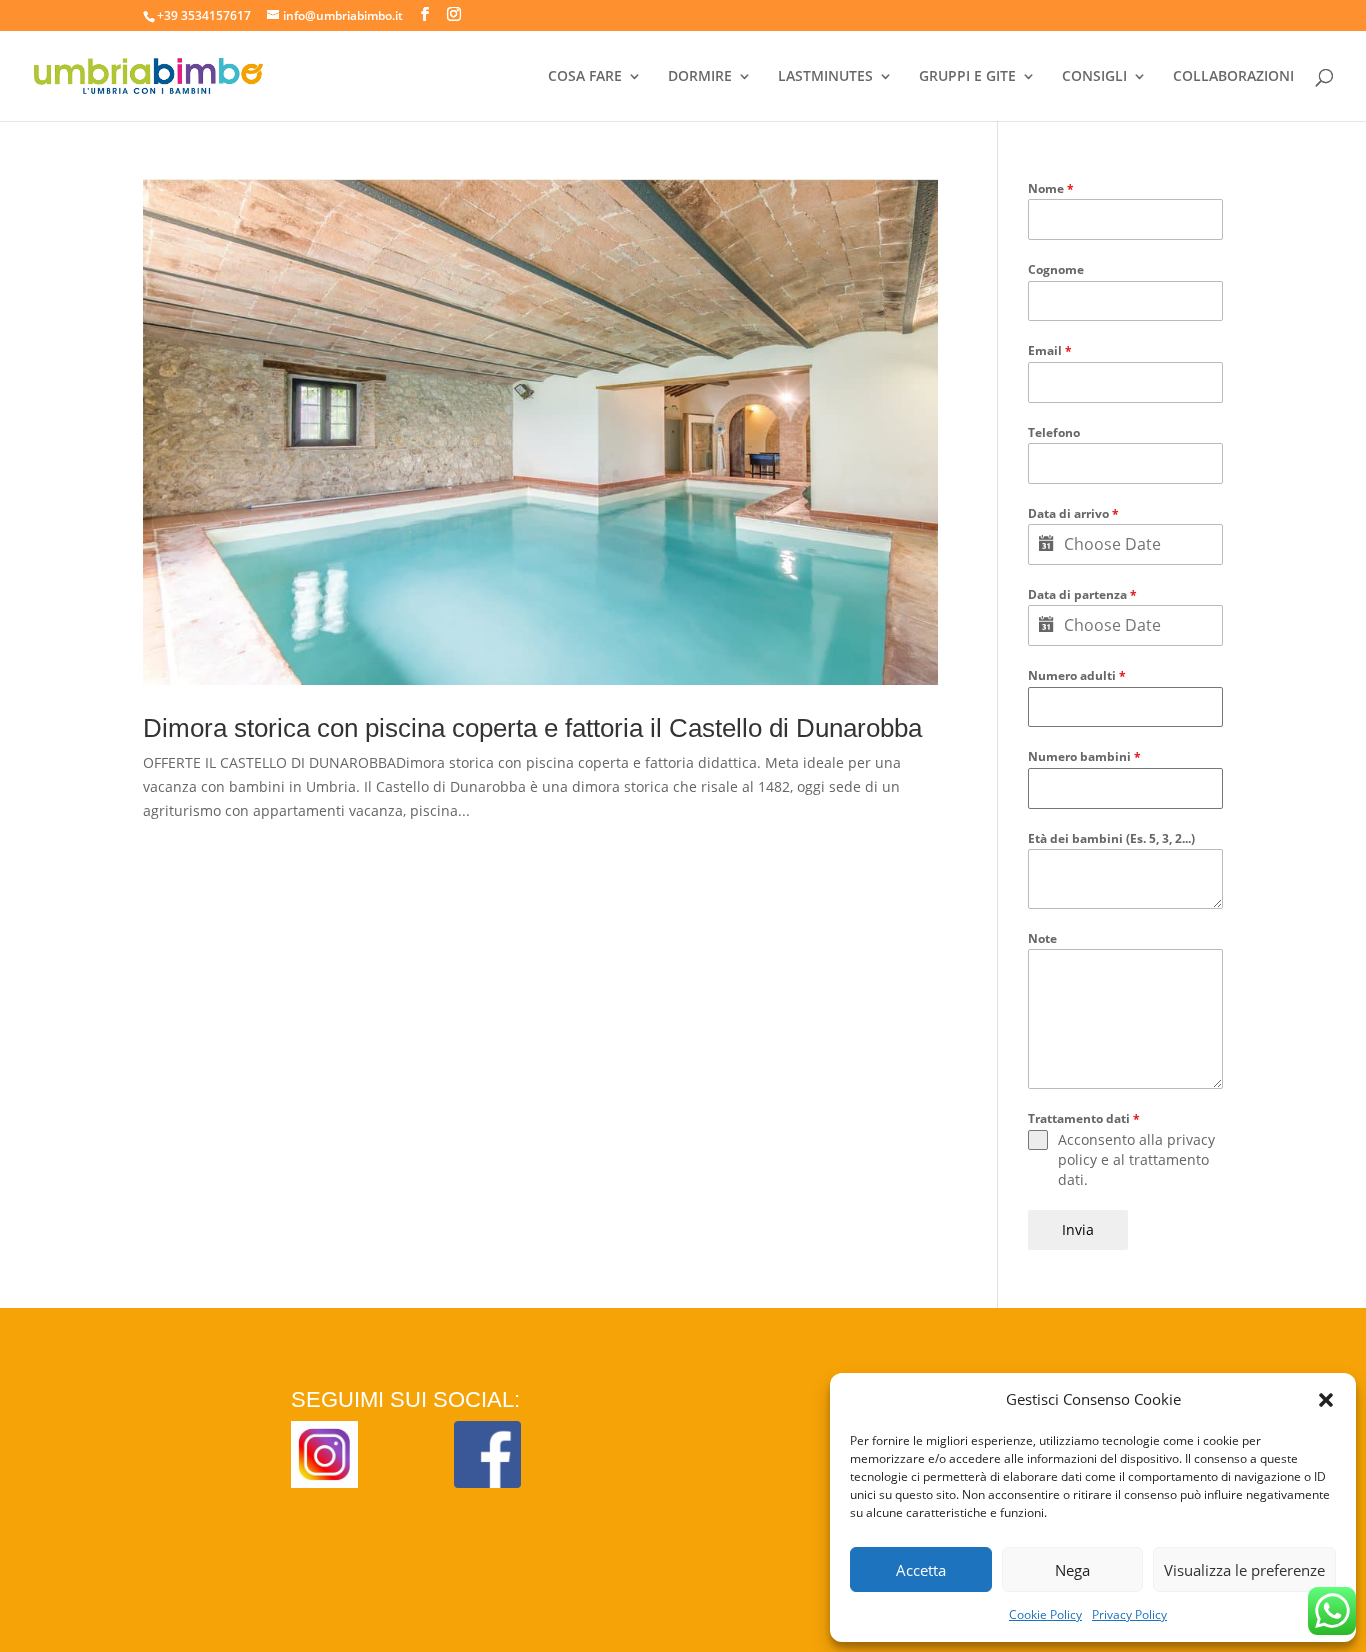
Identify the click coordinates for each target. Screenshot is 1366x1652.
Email (1050, 350)
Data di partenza (1082, 594)
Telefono (1054, 432)
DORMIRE (700, 77)
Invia (1078, 1229)
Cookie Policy (1045, 1614)
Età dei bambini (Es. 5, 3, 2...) (1111, 838)
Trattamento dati (1084, 1118)
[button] (1326, 1400)
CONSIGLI (1094, 77)
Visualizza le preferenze (1244, 1570)
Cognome (1056, 269)
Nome (1051, 188)
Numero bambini (1084, 756)
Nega (1072, 1570)
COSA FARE (585, 77)
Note (1042, 938)
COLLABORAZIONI (1233, 77)
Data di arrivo (1073, 513)
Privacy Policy (1129, 1614)
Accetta (921, 1570)
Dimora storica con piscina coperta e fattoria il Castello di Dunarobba (532, 728)
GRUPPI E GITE (967, 77)
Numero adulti (1077, 675)
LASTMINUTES (825, 77)
